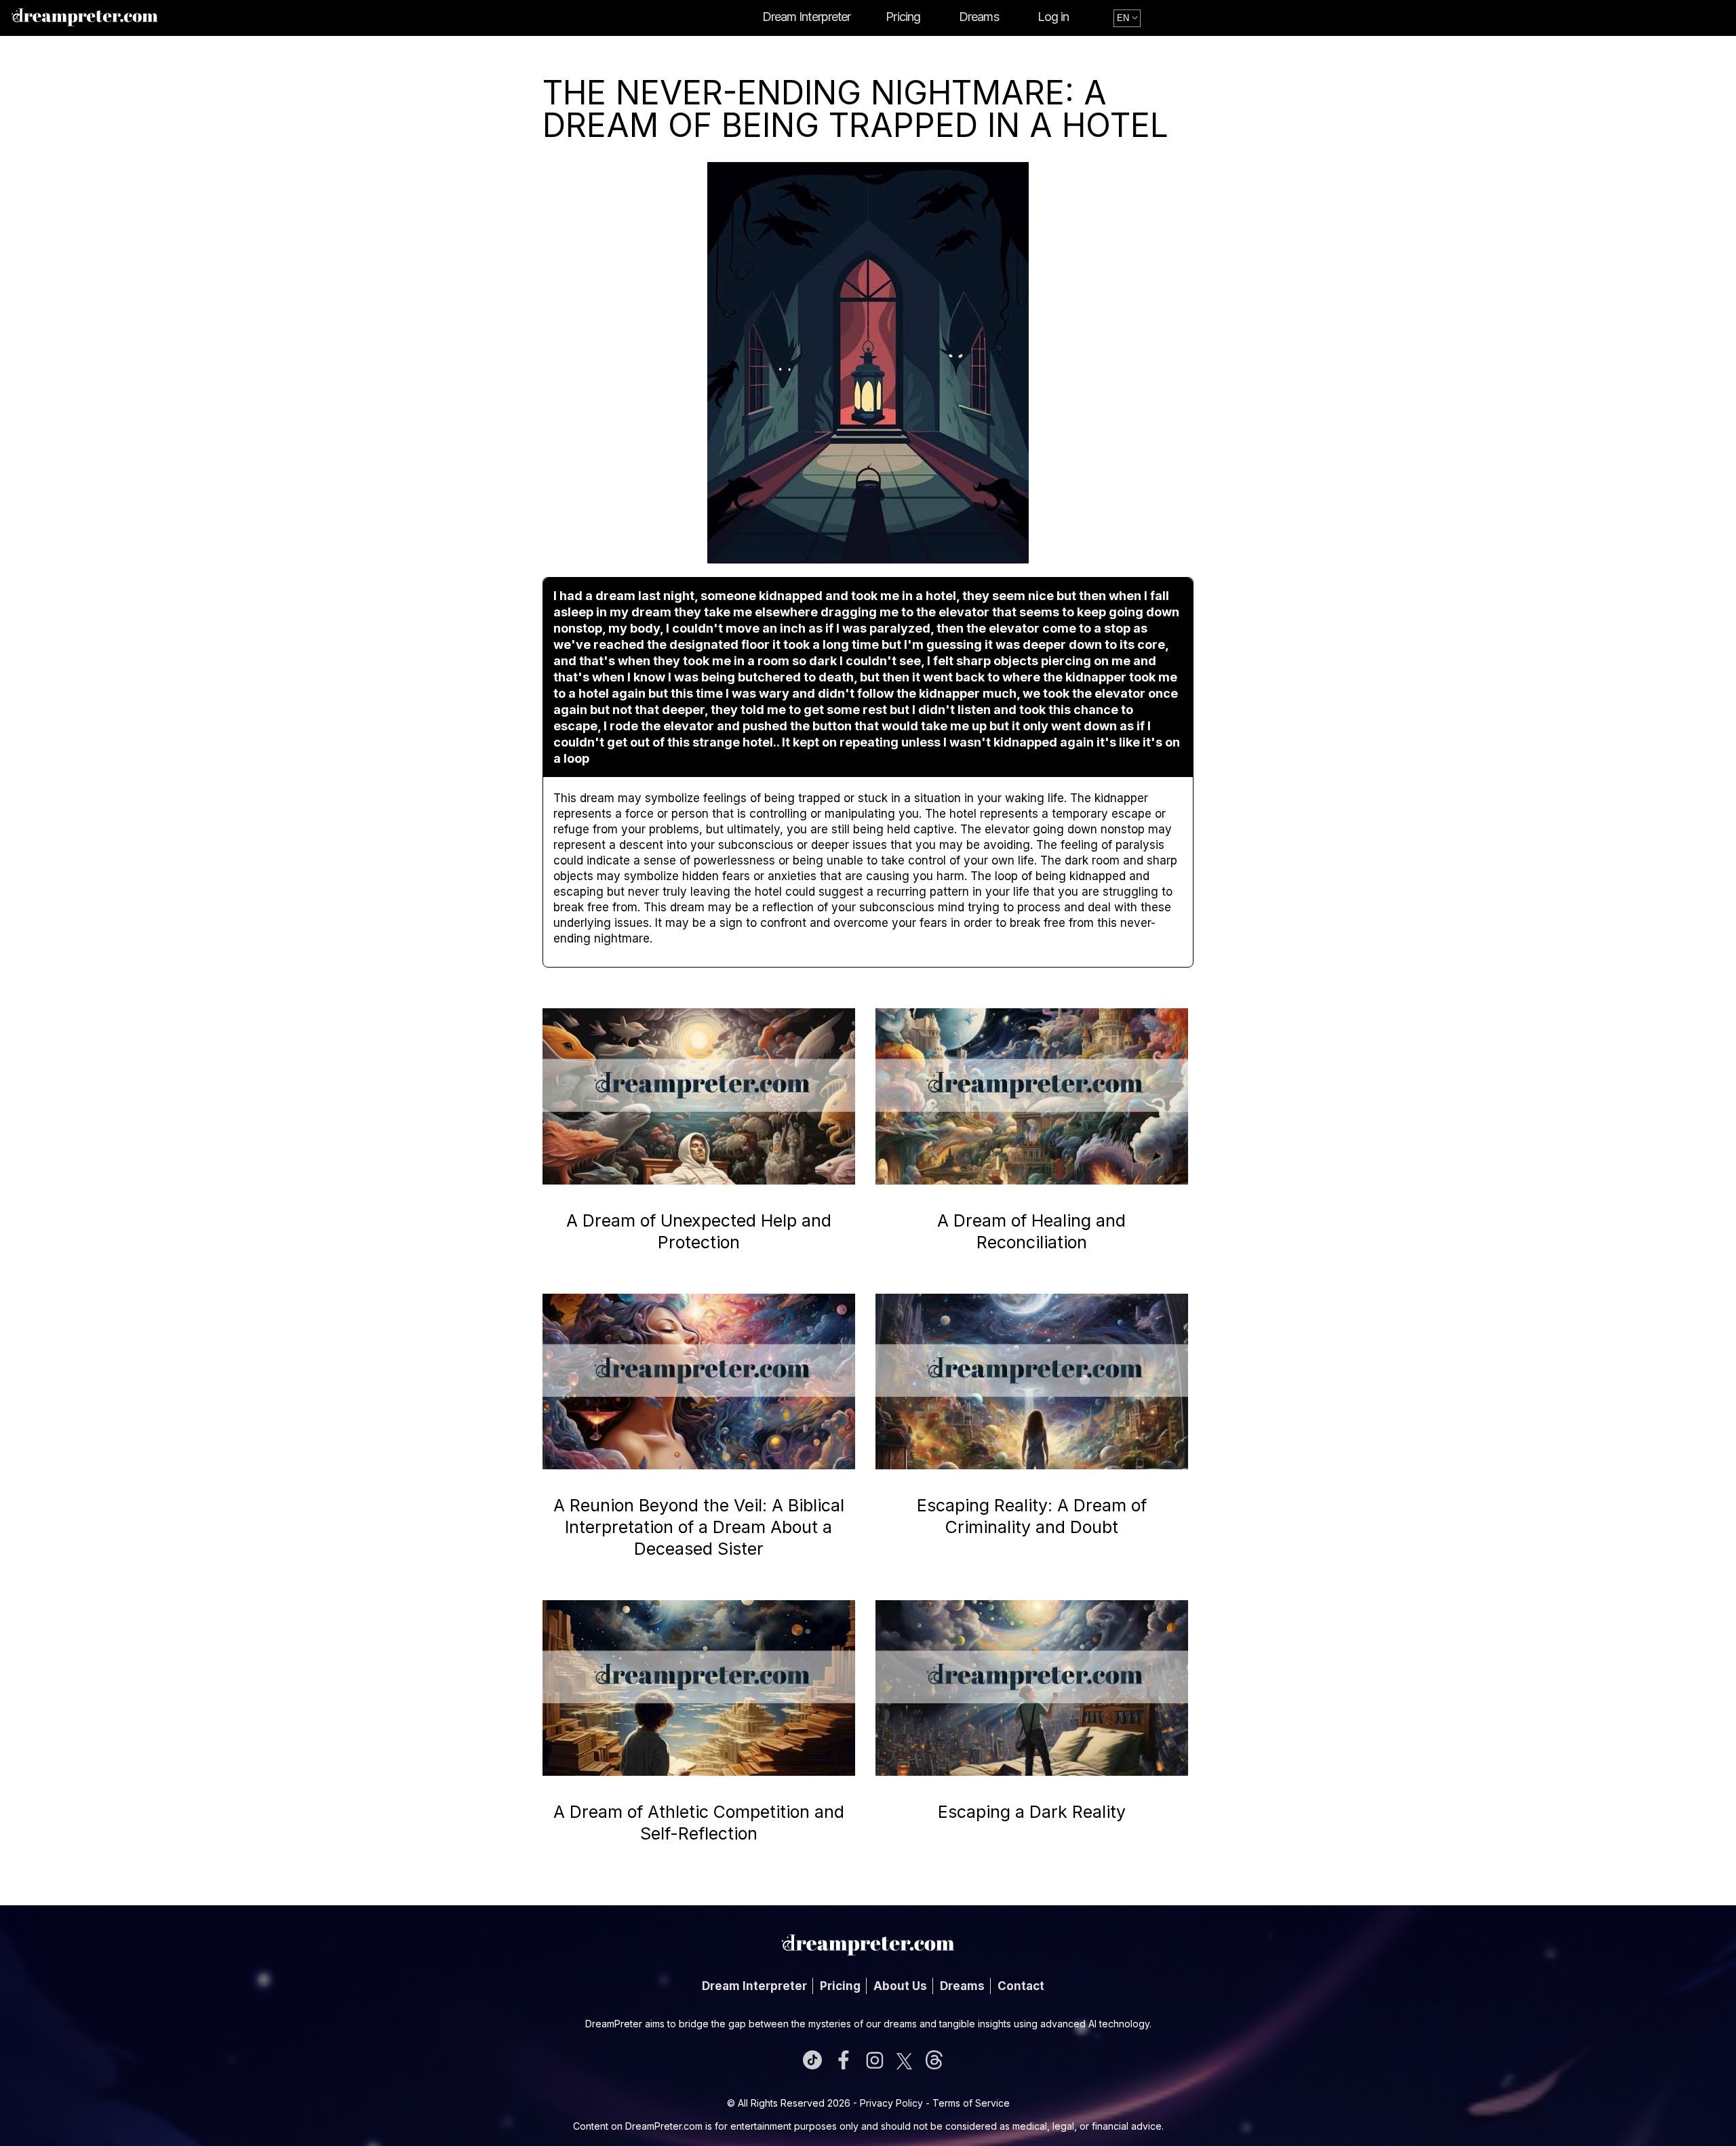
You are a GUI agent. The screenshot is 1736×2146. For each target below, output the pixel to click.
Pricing (903, 17)
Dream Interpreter (807, 17)
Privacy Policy (891, 2103)
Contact (1021, 1986)
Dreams (979, 17)
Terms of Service (971, 2103)
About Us (900, 1986)
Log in (1053, 17)
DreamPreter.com (664, 2126)
